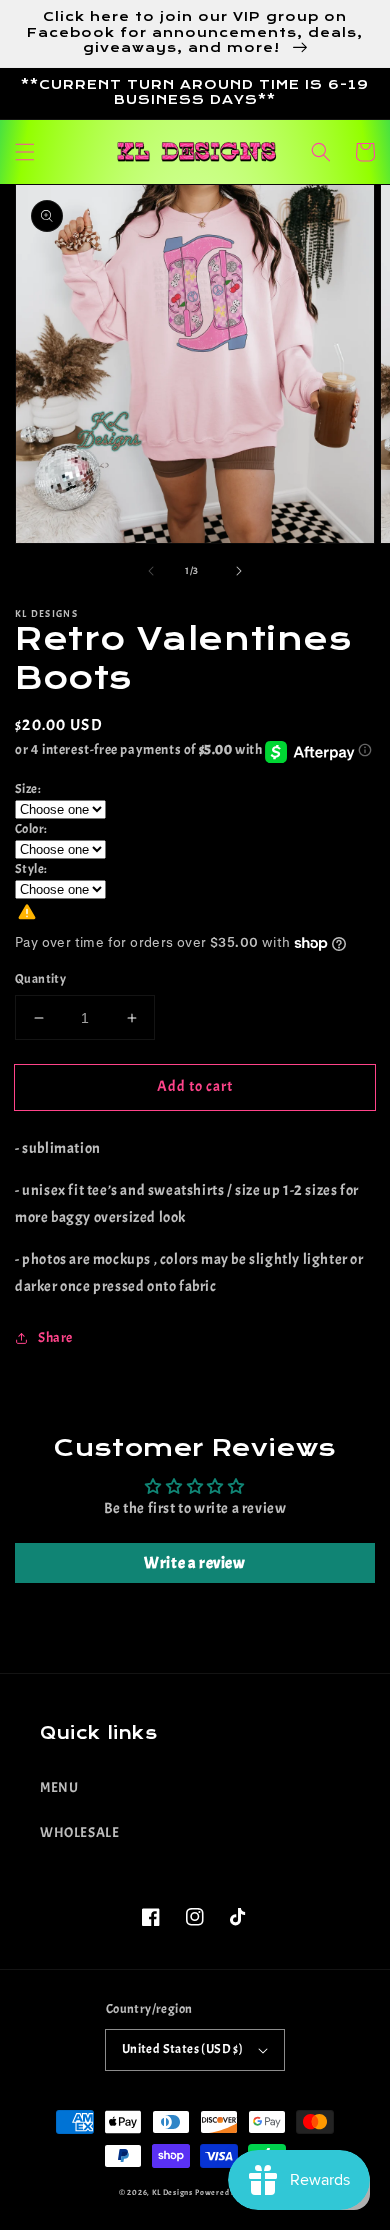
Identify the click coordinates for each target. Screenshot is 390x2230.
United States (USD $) (182, 2049)
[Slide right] (239, 571)
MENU (59, 1787)
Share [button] (55, 1337)
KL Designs (172, 2192)
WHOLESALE (79, 1832)
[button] (25, 152)
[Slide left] (151, 571)
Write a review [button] (194, 1563)
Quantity (40, 979)
